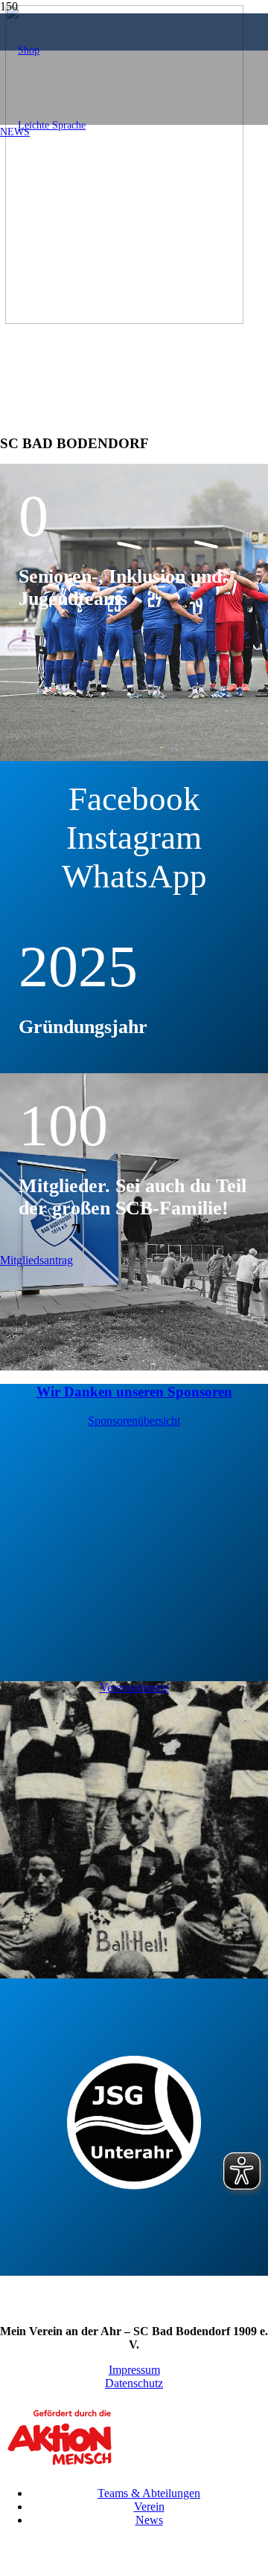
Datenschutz (134, 2383)
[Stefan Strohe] (124, 320)
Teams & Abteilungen (149, 2493)
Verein (149, 2507)
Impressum (134, 2370)
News (149, 2520)
